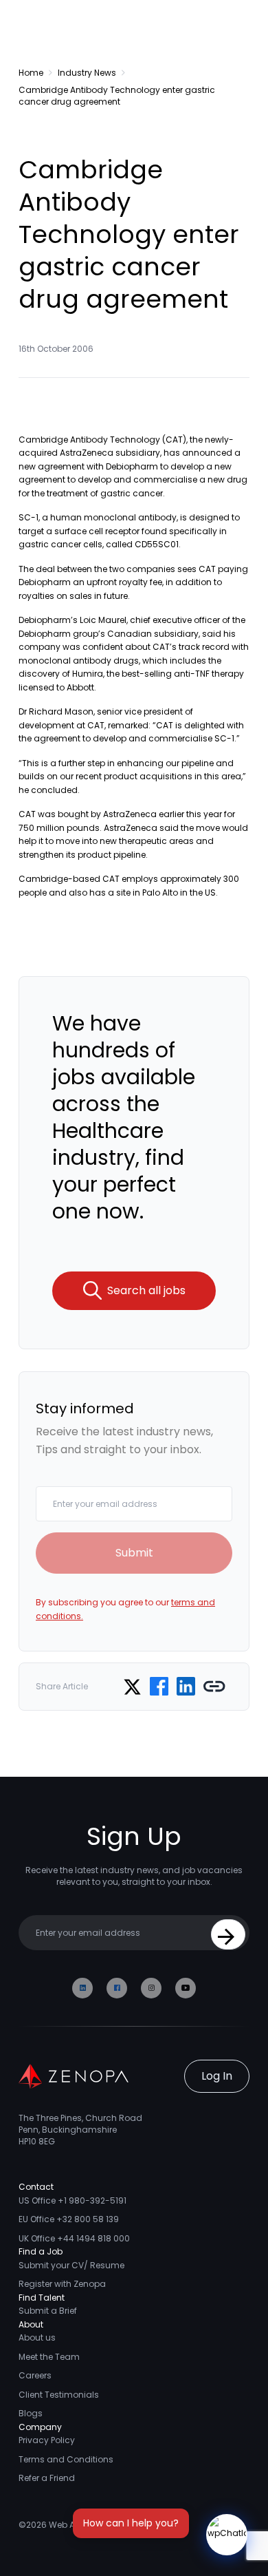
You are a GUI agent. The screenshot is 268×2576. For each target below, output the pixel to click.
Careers (35, 2375)
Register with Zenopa (62, 2284)
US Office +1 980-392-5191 (72, 2200)
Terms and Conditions (66, 2459)
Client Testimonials (59, 2395)
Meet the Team (49, 2357)
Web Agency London (92, 2525)
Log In (217, 2076)
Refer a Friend (47, 2478)
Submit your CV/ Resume (71, 2265)
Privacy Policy (47, 2440)
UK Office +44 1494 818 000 (74, 2238)
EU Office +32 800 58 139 (69, 2219)
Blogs (31, 2413)
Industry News (87, 73)
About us (37, 2337)
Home (31, 73)
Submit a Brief (48, 2311)
